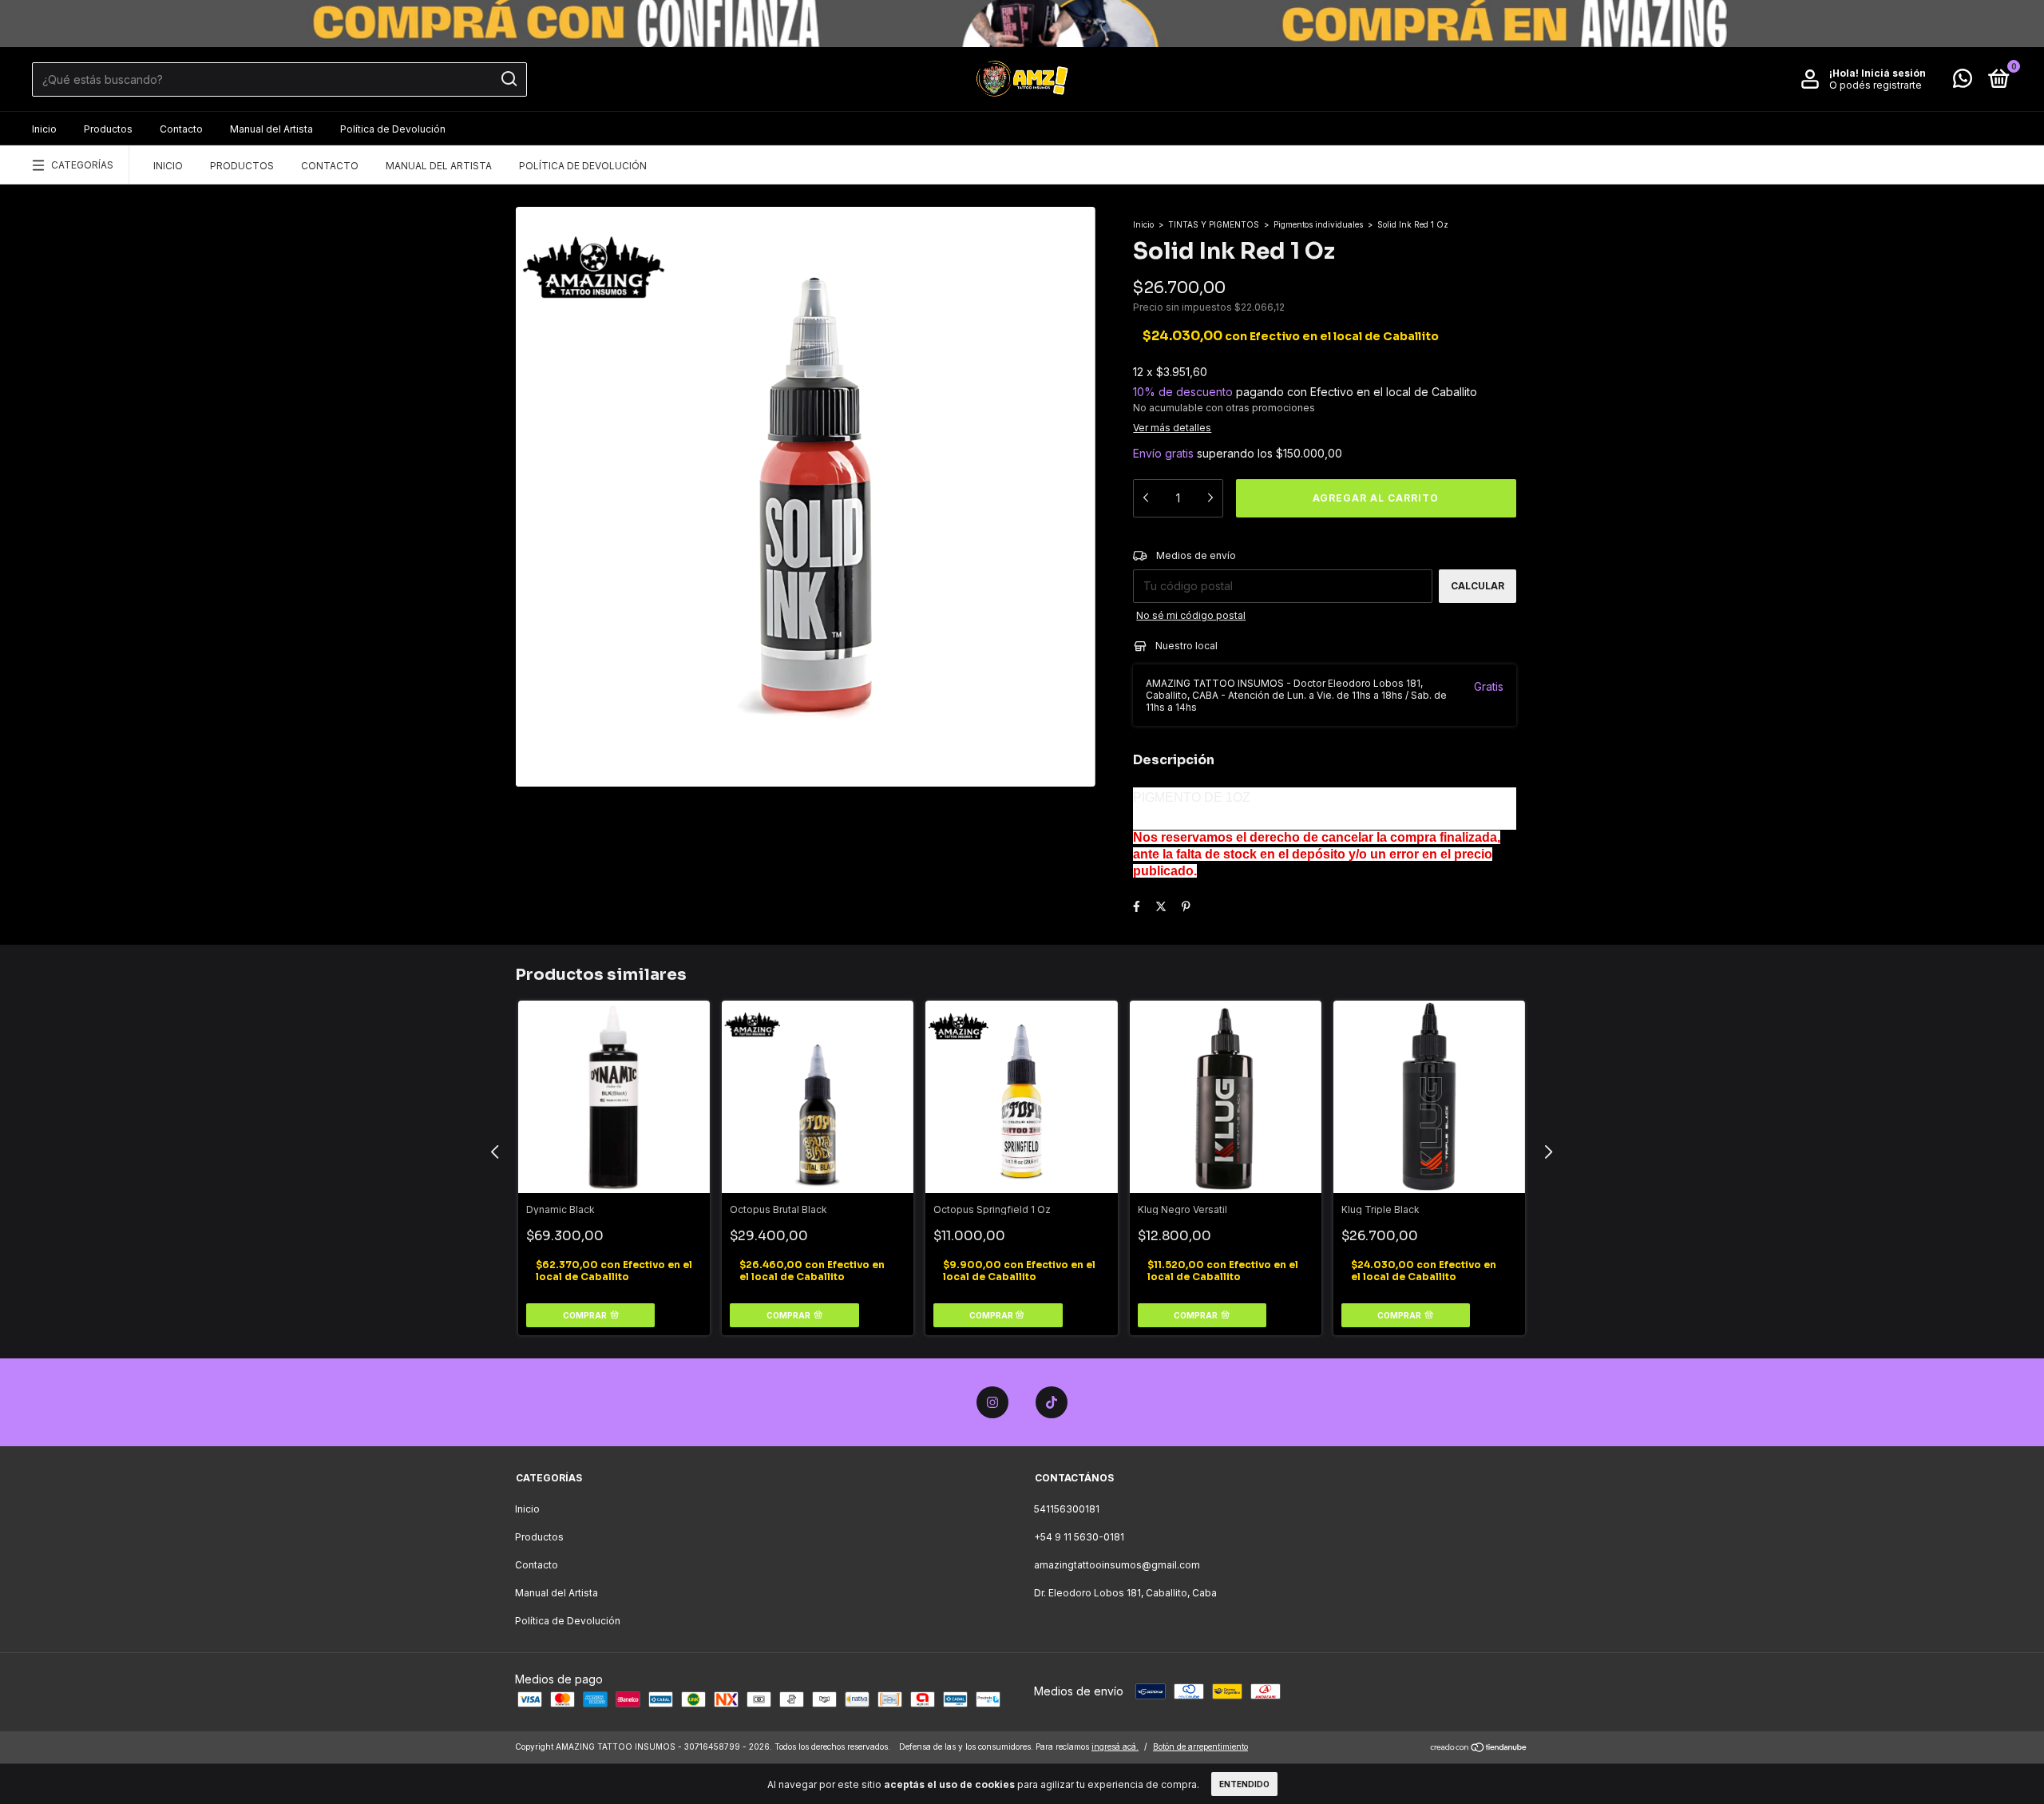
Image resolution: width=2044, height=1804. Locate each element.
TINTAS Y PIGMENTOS (1214, 224)
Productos (108, 129)
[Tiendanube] (1479, 1748)
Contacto (181, 129)
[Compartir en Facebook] (1137, 906)
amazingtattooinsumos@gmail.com (1117, 1565)
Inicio (44, 129)
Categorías (82, 165)
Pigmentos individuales (1318, 224)
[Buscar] (508, 79)
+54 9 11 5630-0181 (1079, 1537)
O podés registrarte (1876, 85)
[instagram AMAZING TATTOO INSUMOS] (992, 1402)
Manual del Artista (271, 129)
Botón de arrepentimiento (1200, 1747)
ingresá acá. (1115, 1747)
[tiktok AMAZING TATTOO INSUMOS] (1052, 1402)
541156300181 (1067, 1509)
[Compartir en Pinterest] (1186, 906)
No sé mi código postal (1191, 615)
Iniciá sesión (1893, 73)
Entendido (1244, 1784)
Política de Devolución (393, 129)
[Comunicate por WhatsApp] (1963, 82)
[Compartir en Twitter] (1161, 906)
